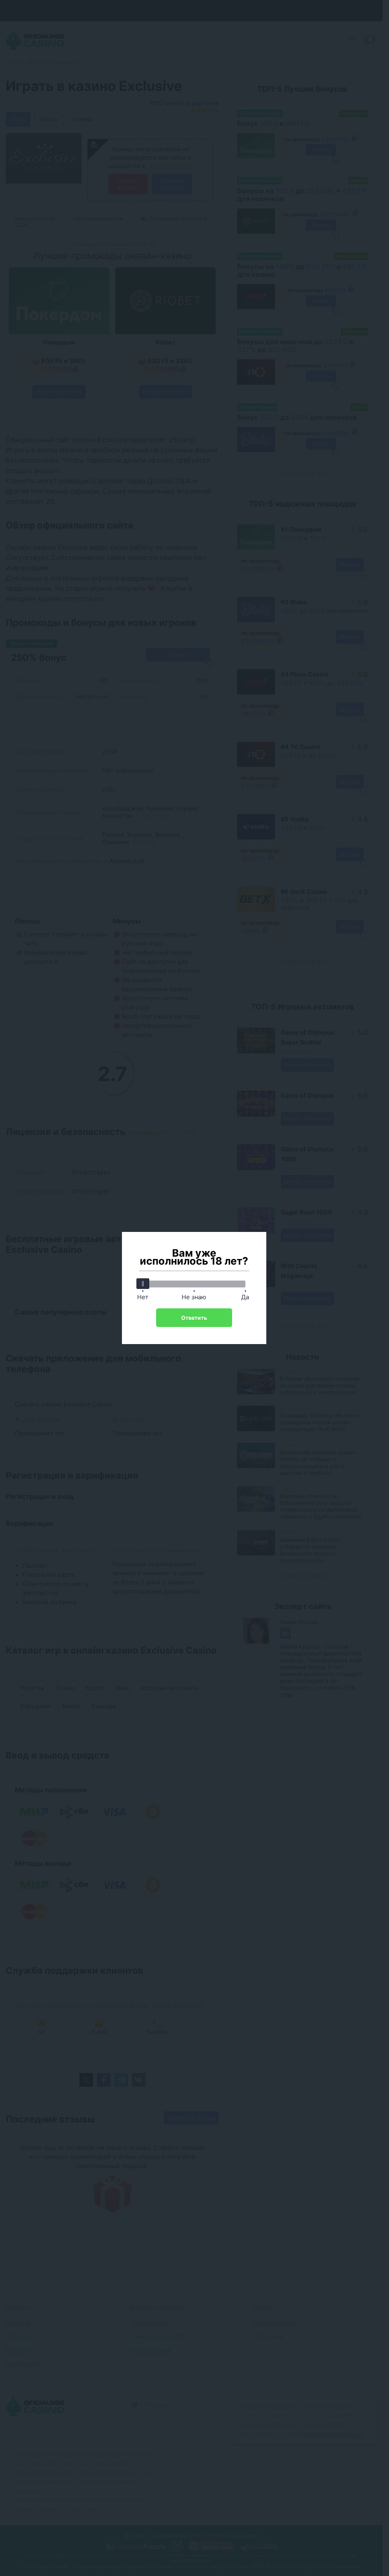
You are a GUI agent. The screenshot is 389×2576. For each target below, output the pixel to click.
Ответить (194, 1318)
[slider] (143, 1284)
